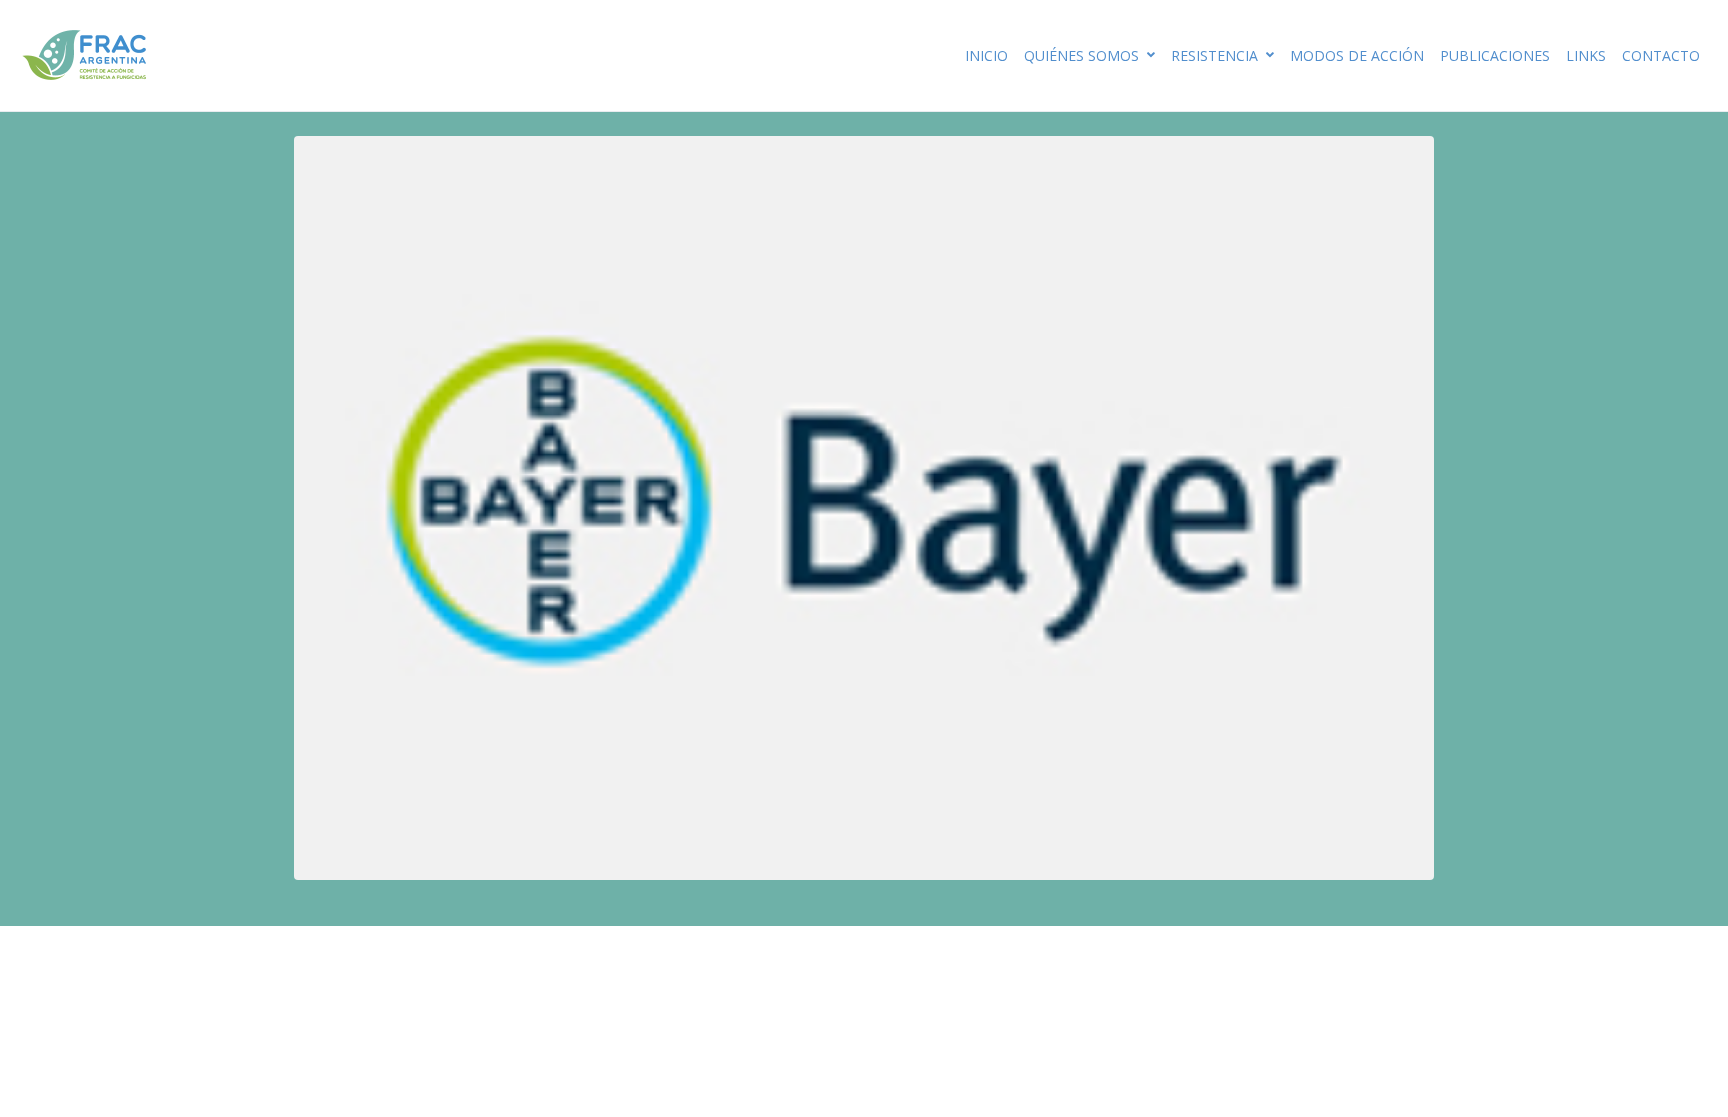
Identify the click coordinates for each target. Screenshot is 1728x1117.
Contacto (1661, 55)
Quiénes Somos (1081, 55)
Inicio (986, 55)
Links (1586, 55)
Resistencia (1214, 55)
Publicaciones (1495, 55)
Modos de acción (1357, 55)
